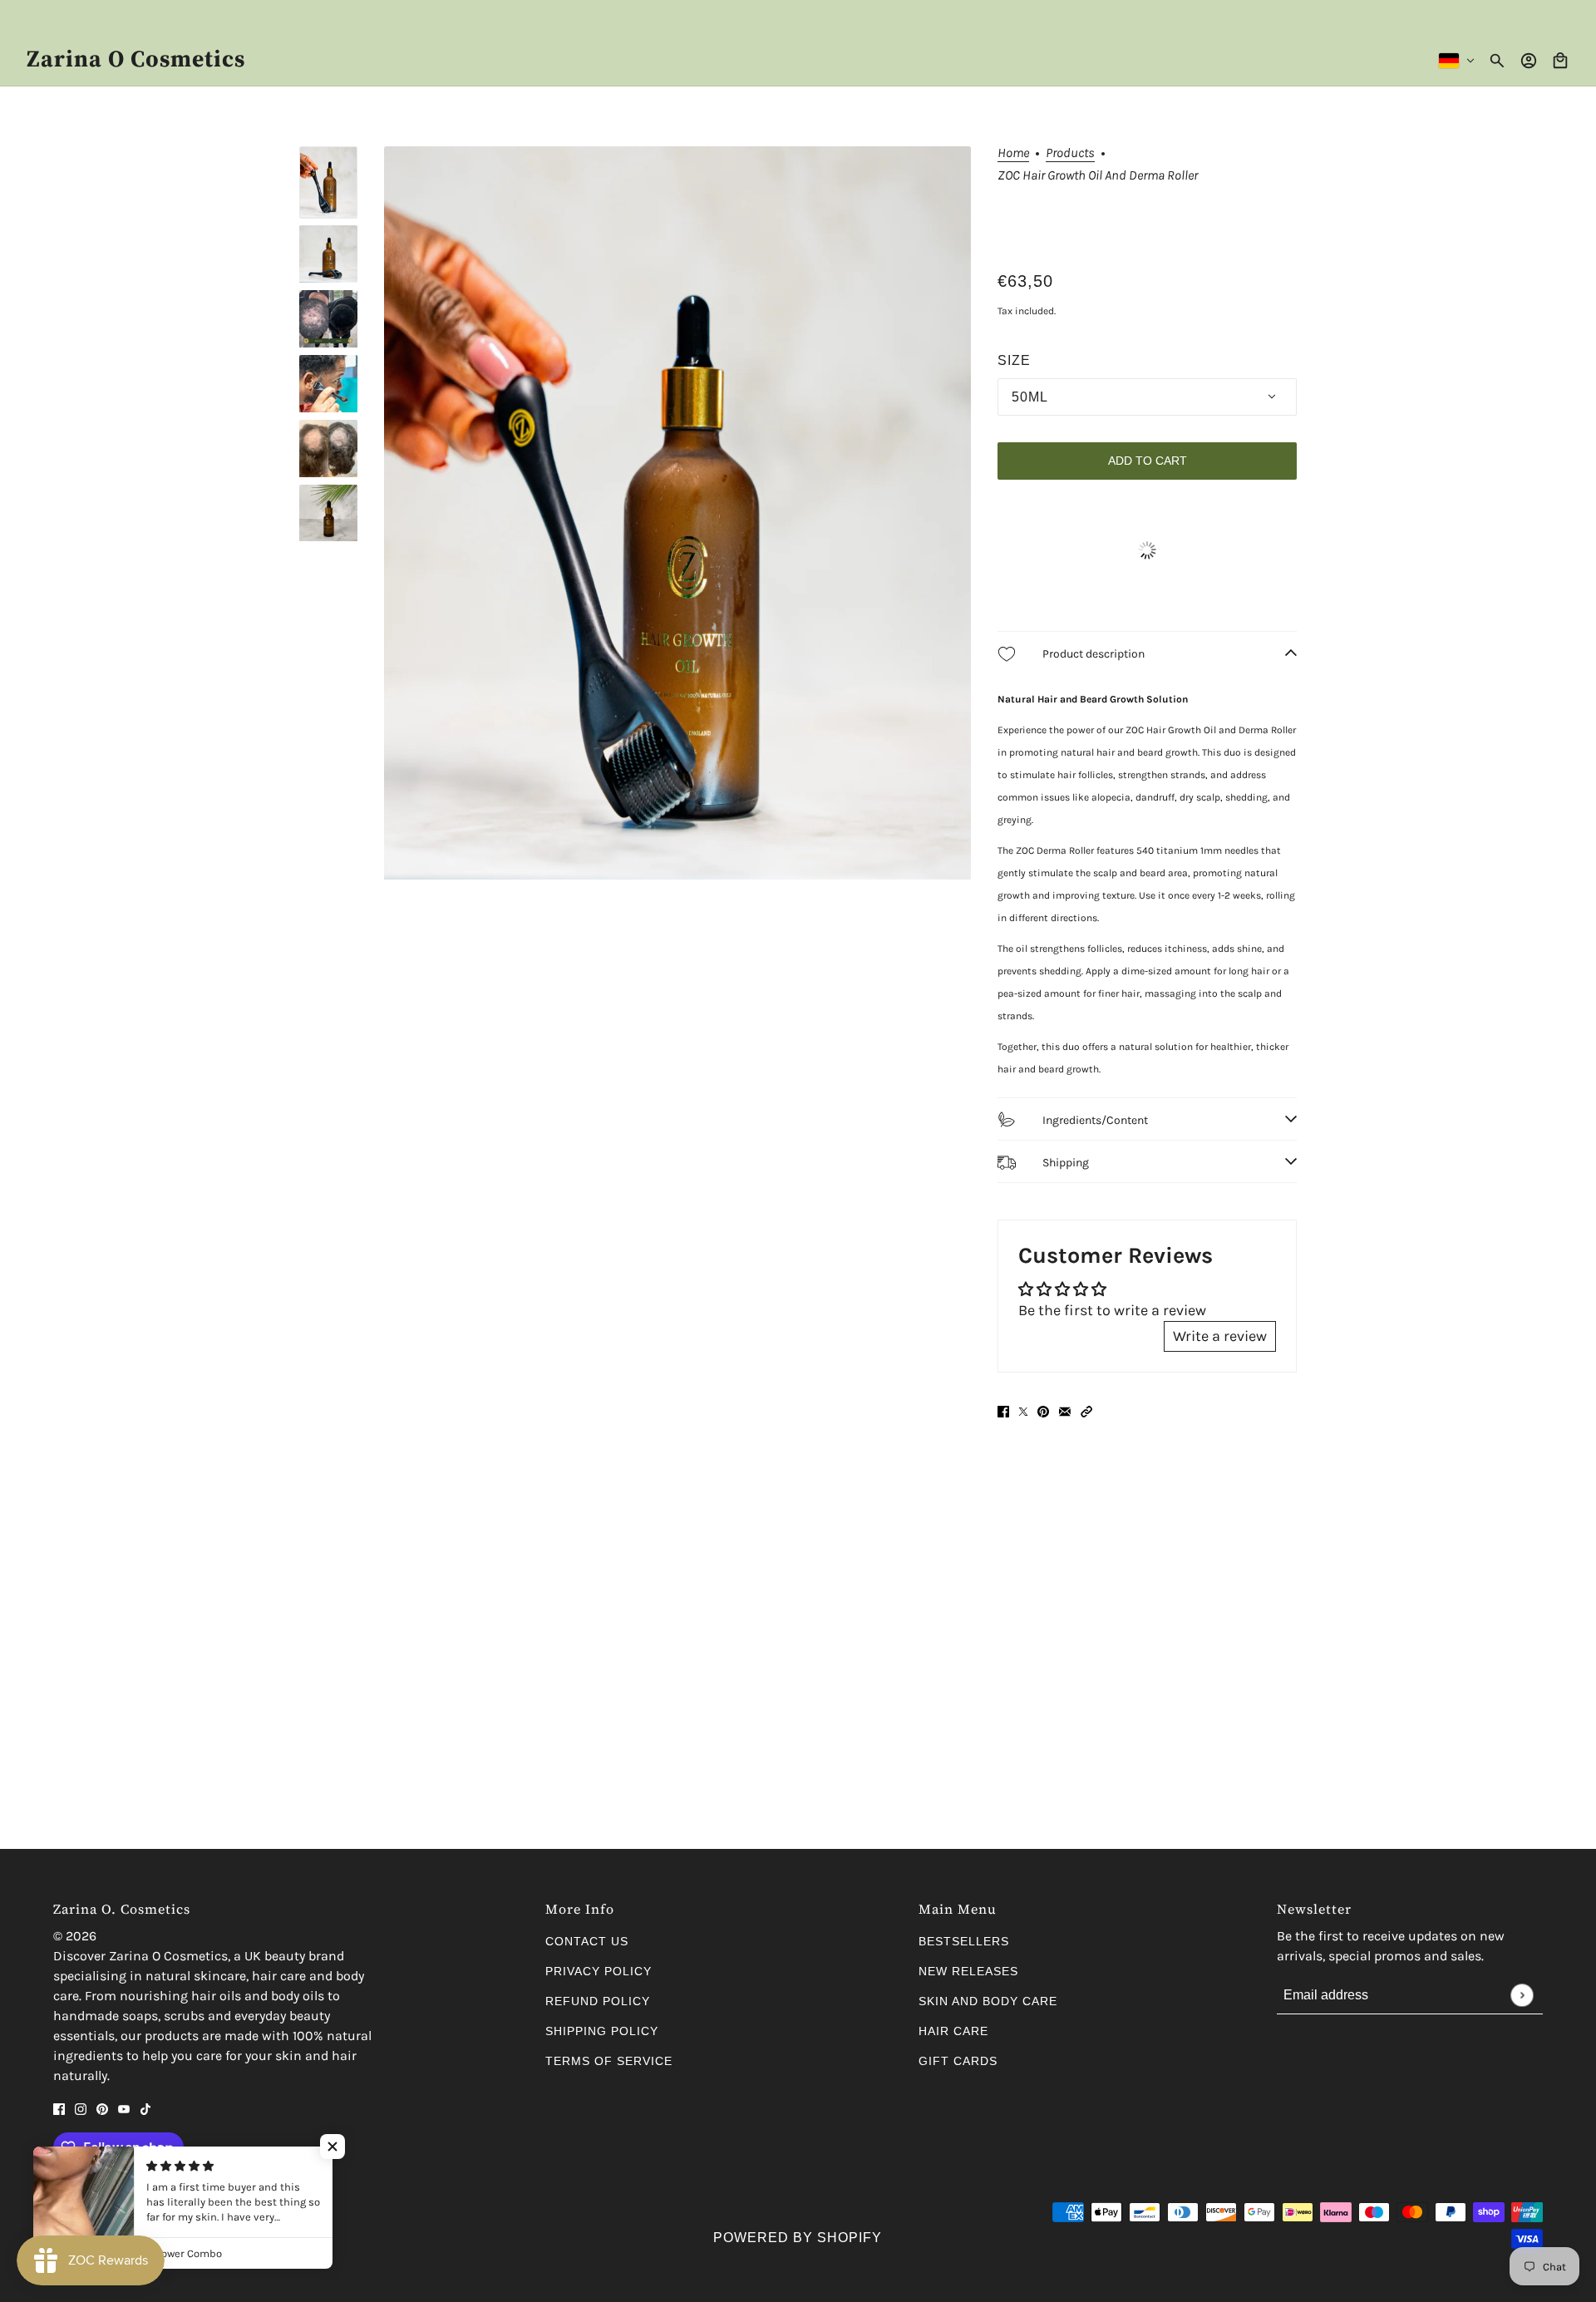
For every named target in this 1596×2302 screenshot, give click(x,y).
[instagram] (81, 2108)
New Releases (968, 1971)
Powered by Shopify (798, 2238)
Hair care (953, 2031)
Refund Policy (598, 2001)
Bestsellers (964, 1941)
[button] (1086, 1410)
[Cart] (1560, 61)
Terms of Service (609, 2061)
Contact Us (587, 1941)
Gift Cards (958, 2061)
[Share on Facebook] (1003, 1410)
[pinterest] (102, 2108)
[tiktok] (145, 2108)
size (1014, 360)
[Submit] (1522, 1995)
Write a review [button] (1220, 1336)
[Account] (1529, 61)
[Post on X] (1023, 1410)
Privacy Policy (598, 1971)
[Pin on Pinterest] (1043, 1410)
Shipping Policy (602, 2031)
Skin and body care (988, 2001)
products (1070, 153)
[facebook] (59, 2108)
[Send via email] (1065, 1410)
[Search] (1497, 61)
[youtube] (124, 2108)
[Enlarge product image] (677, 513)
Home (1013, 153)
